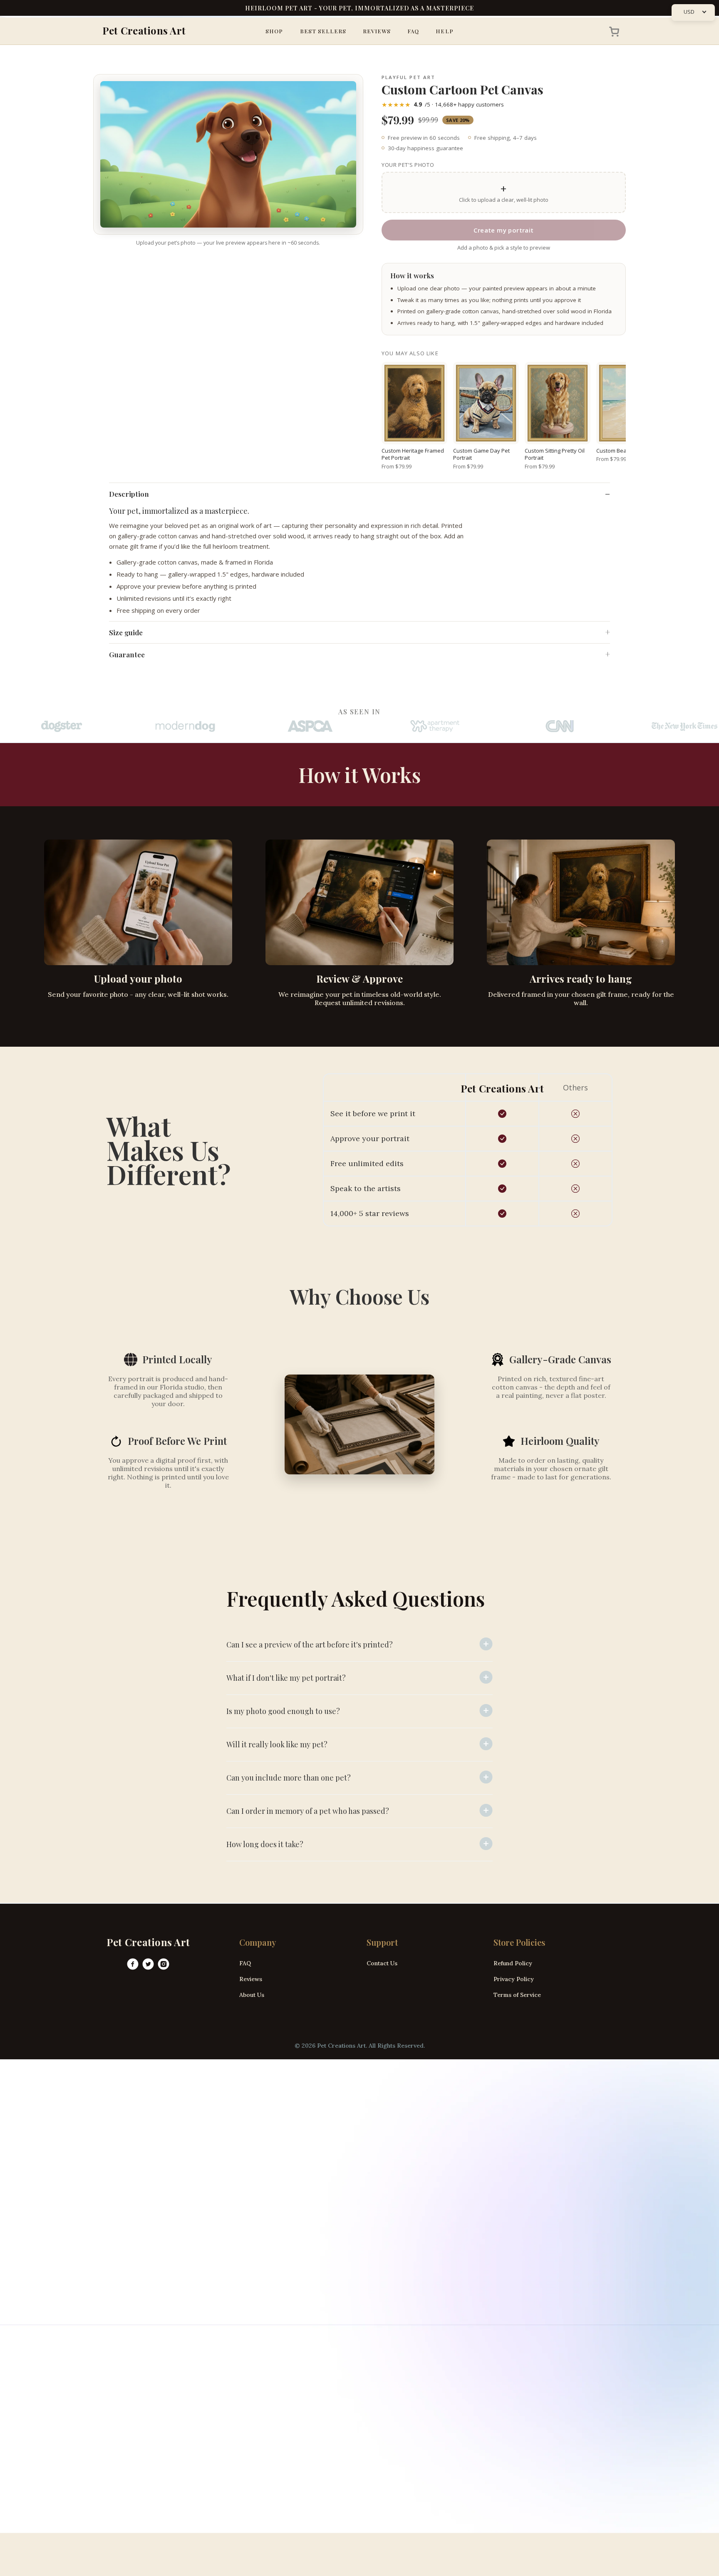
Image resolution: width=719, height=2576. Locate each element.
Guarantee (127, 654)
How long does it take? (265, 1844)
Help (444, 31)
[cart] (612, 31)
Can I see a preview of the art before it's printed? (310, 1645)
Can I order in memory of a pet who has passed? (308, 1811)
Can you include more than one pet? (289, 1778)
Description (129, 494)
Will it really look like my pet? (277, 1744)
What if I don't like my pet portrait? (286, 1678)
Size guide (126, 632)
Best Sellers (323, 31)
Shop (274, 31)
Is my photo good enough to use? (283, 1711)
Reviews (377, 31)
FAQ (413, 31)
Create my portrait (503, 230)
